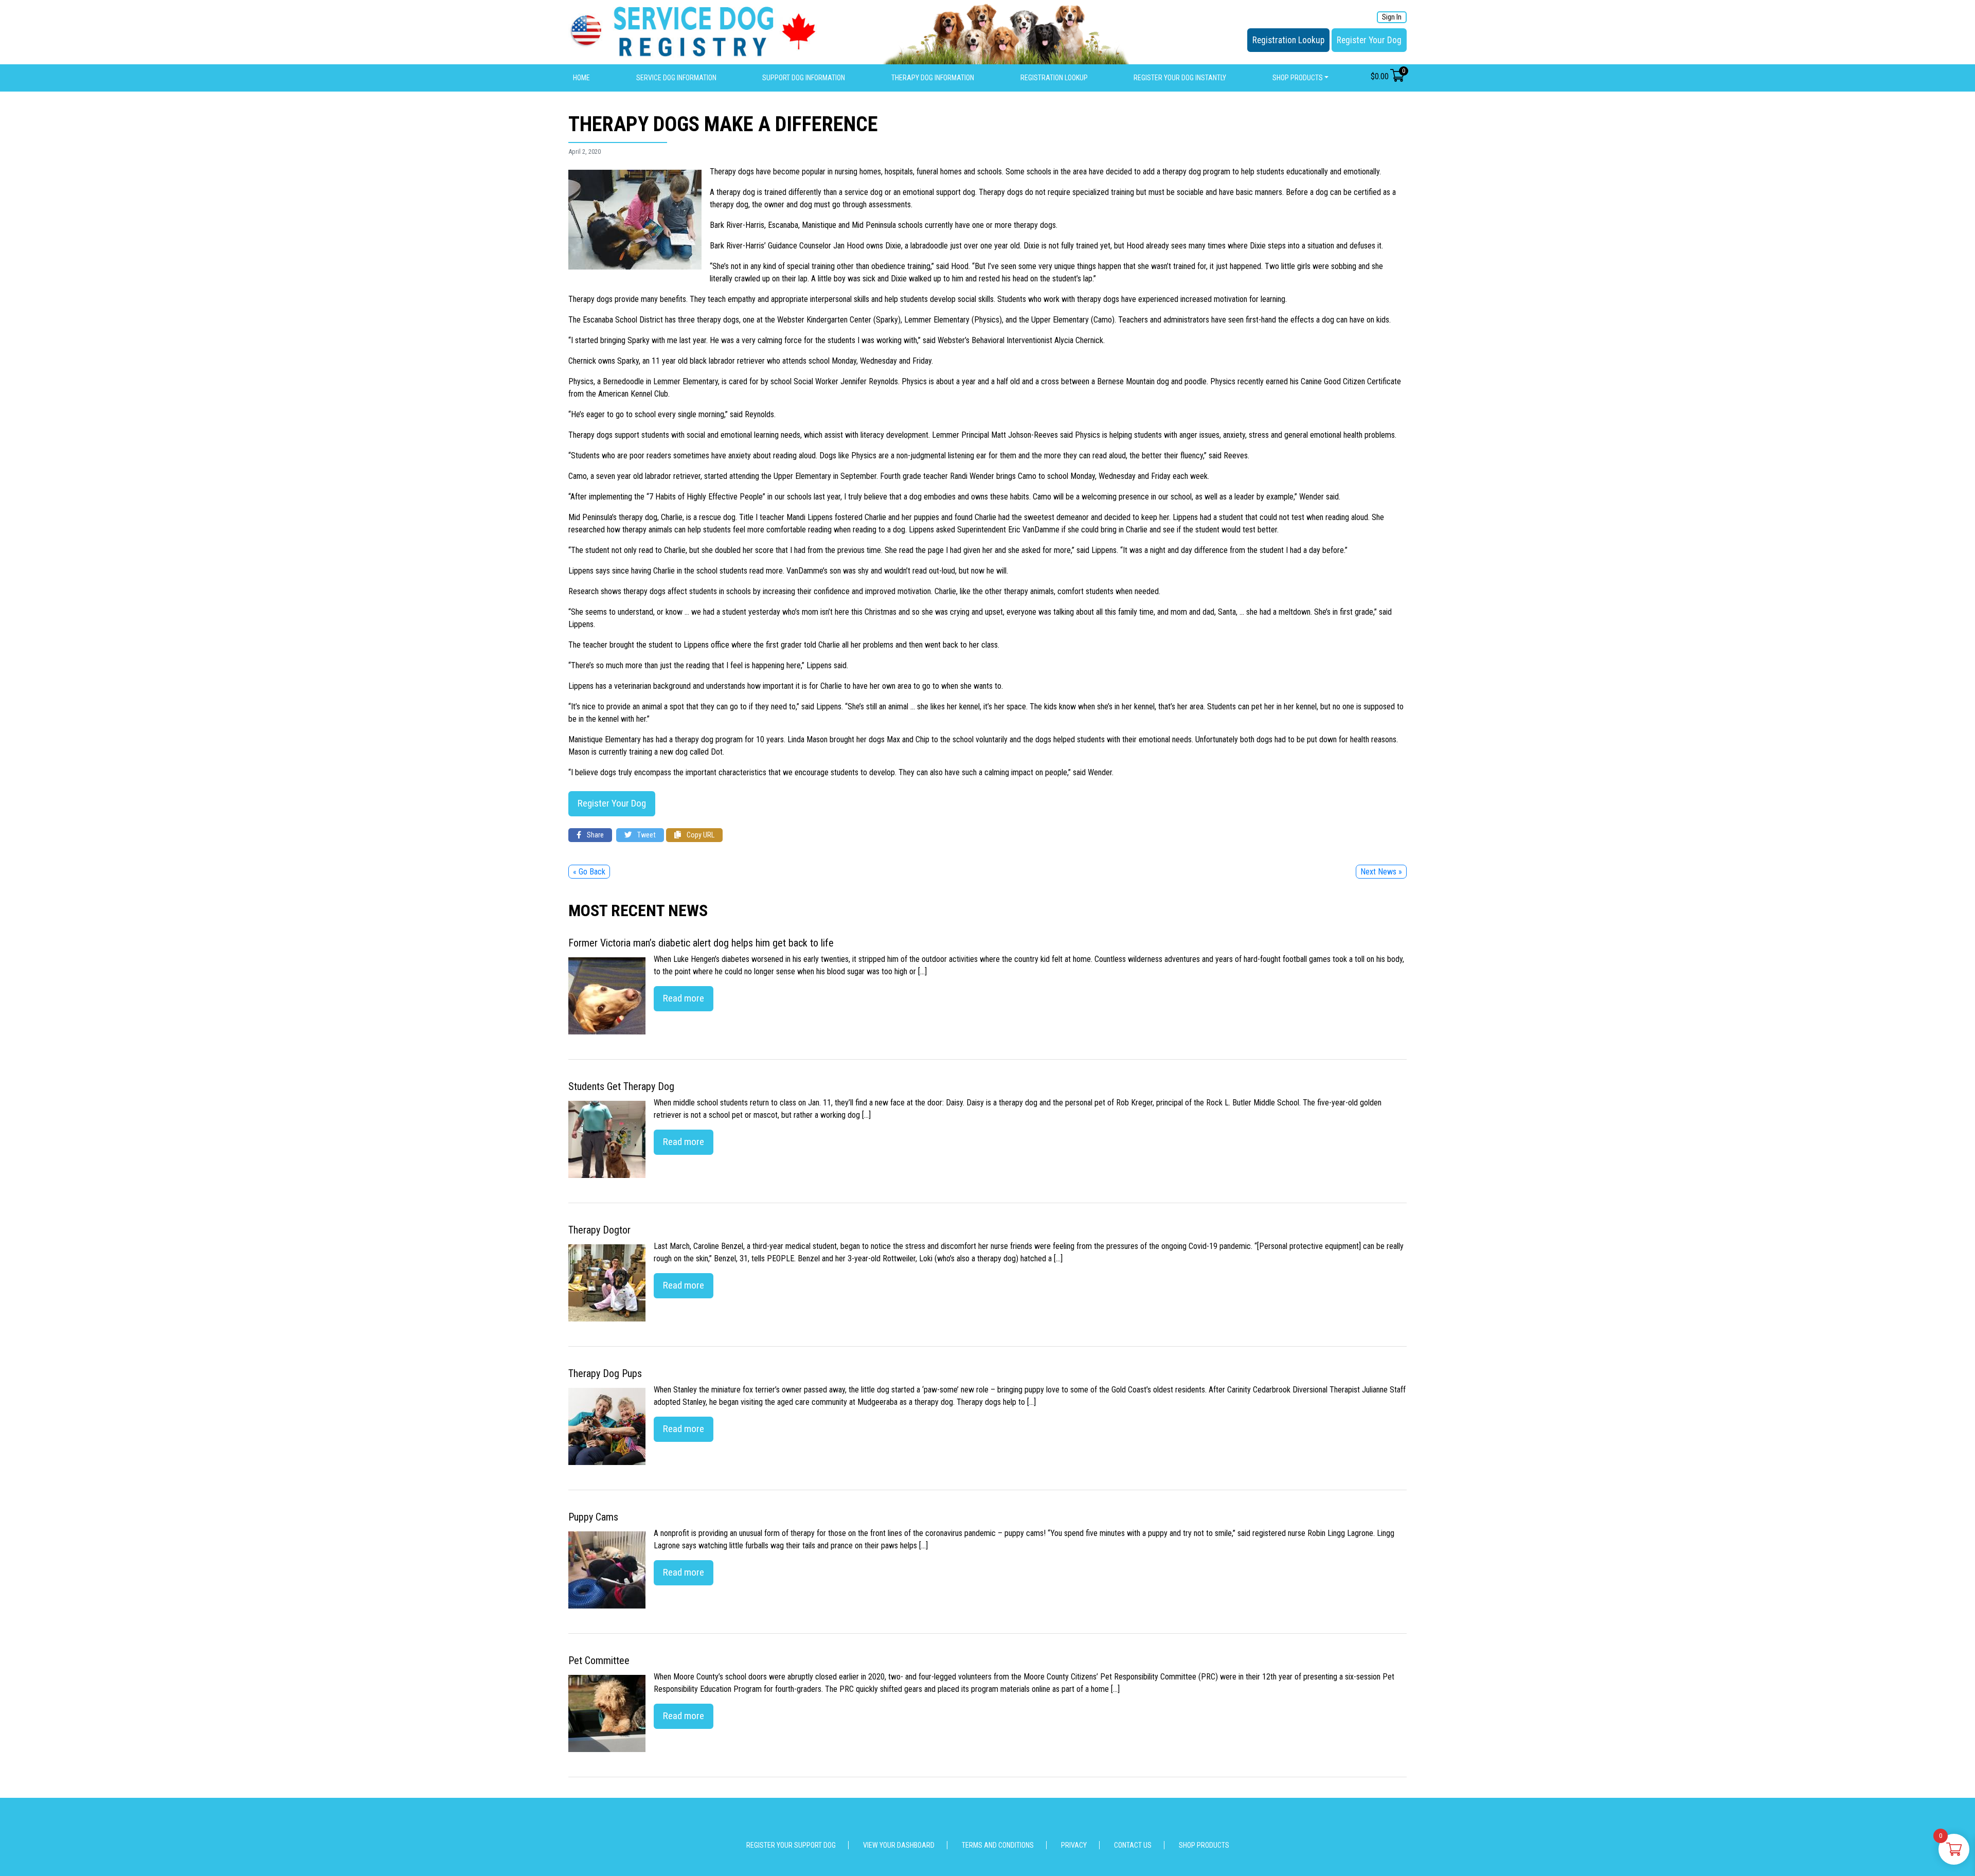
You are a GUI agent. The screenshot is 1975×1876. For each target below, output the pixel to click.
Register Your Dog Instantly (1180, 78)
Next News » (1381, 872)
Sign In (1392, 17)
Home (581, 78)
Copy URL (700, 835)
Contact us (1133, 1845)
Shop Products (1298, 78)
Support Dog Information (804, 78)
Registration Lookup (1288, 40)
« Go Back (589, 872)
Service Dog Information (676, 78)
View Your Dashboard (899, 1845)
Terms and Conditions (998, 1845)
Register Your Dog (1369, 40)
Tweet (646, 835)
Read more (684, 998)
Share (595, 835)
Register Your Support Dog (791, 1845)
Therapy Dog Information (933, 78)
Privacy (1074, 1845)
